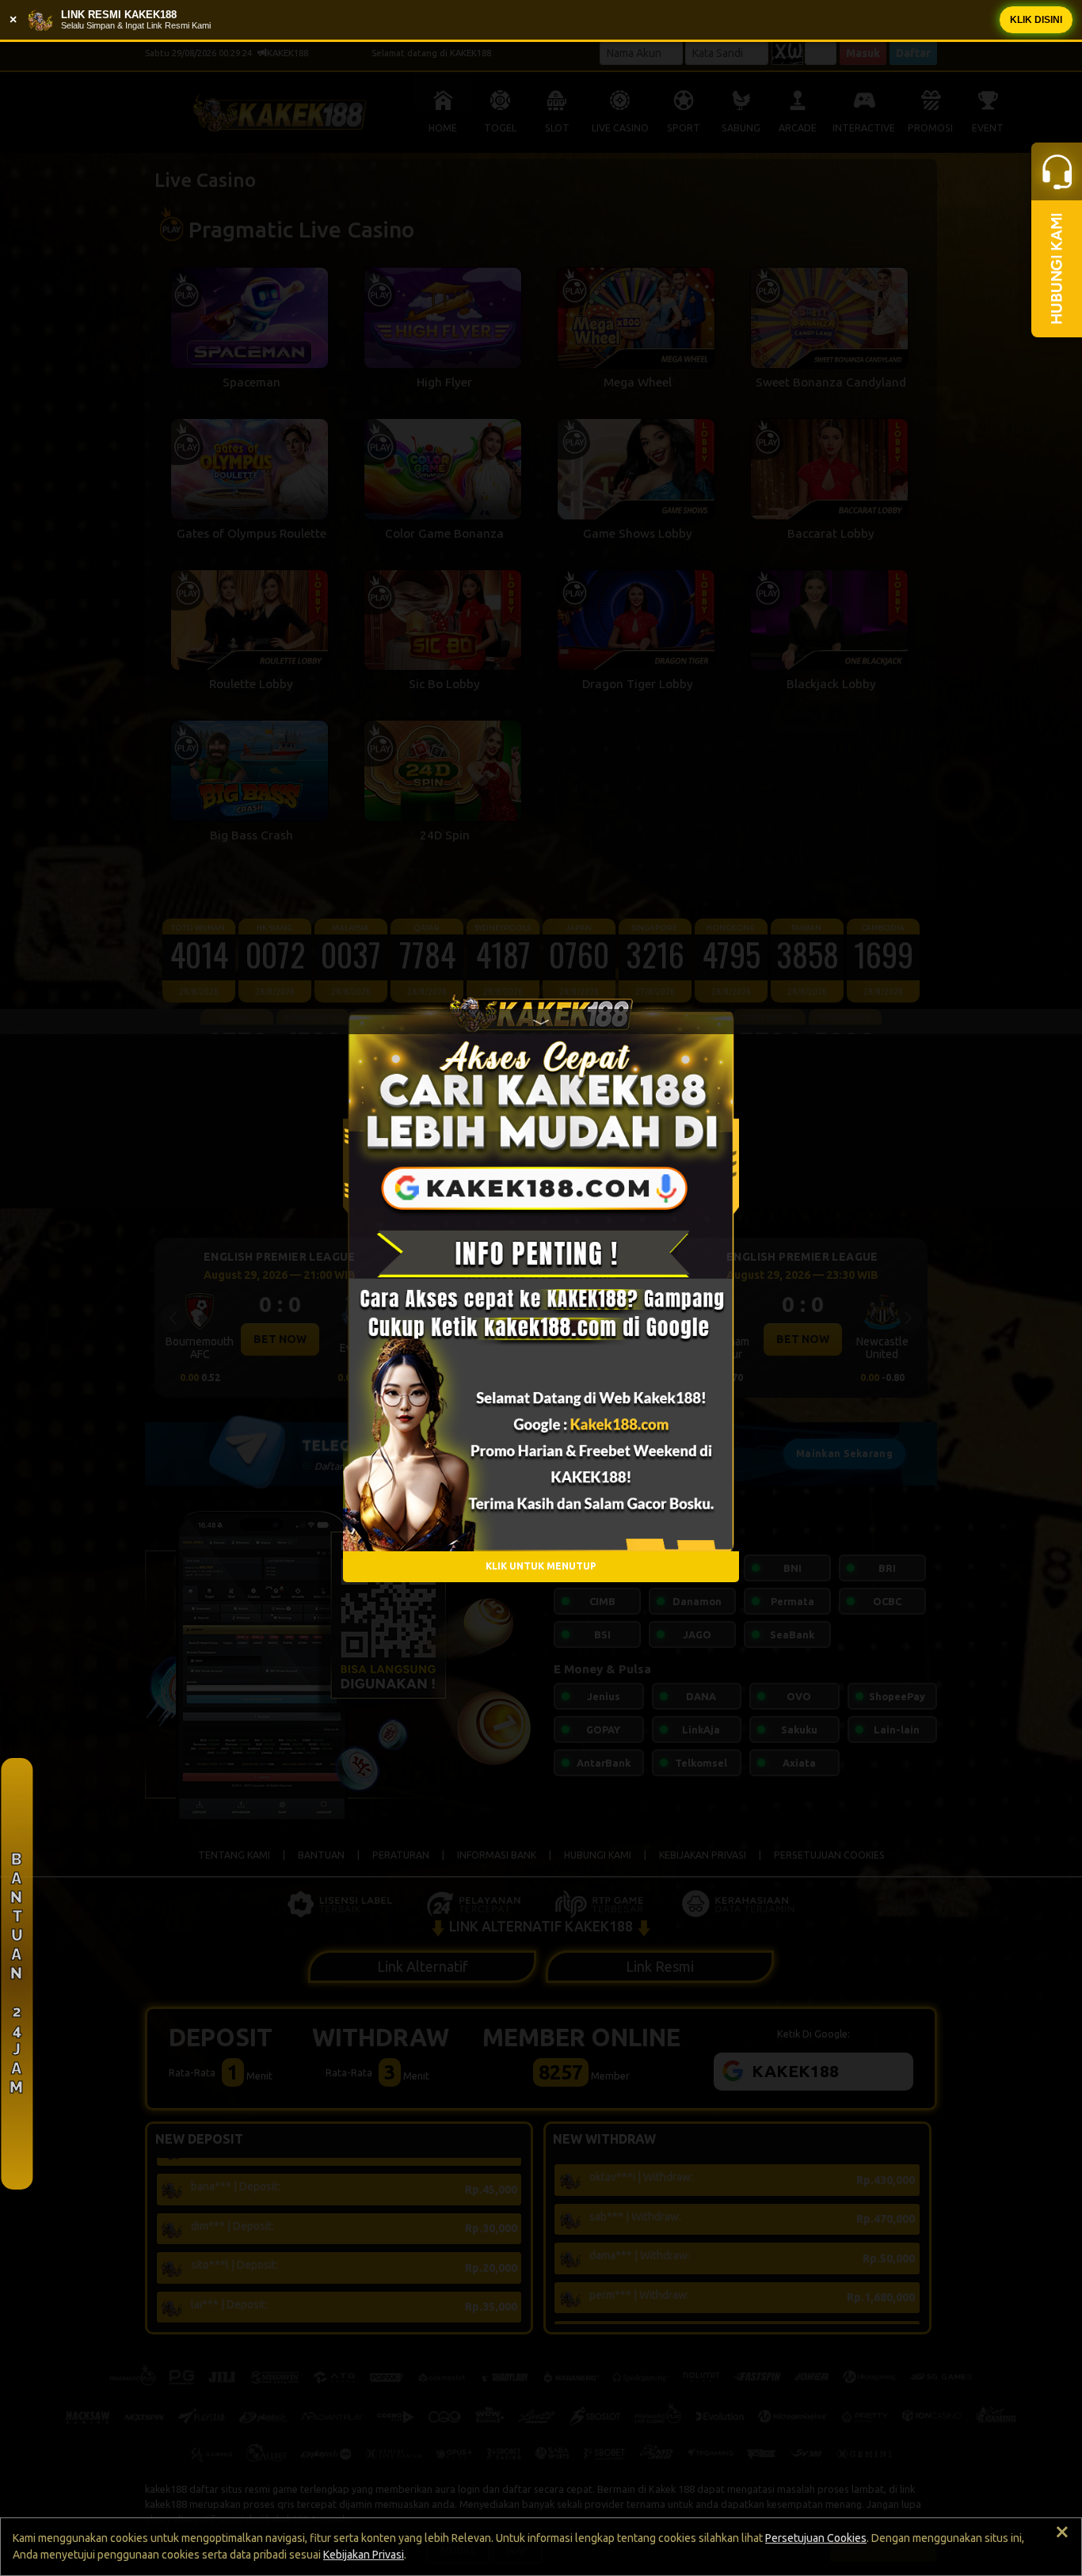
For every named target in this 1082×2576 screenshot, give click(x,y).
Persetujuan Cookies (816, 2538)
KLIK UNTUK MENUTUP (541, 1566)
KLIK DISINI (1036, 20)
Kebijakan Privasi (364, 2555)
